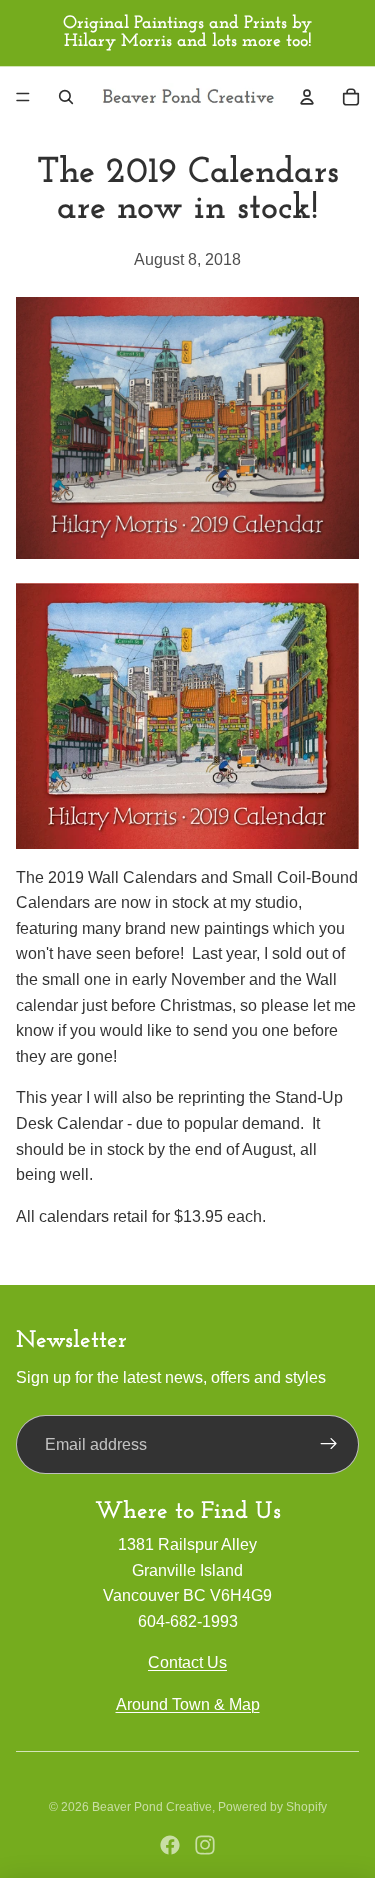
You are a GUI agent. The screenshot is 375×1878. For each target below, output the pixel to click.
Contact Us (187, 1662)
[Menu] (23, 97)
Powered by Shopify (272, 1807)
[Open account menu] (307, 97)
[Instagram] (205, 1845)
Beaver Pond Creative (152, 1807)
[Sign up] (329, 1445)
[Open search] (66, 97)
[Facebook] (170, 1845)
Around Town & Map (188, 1704)
